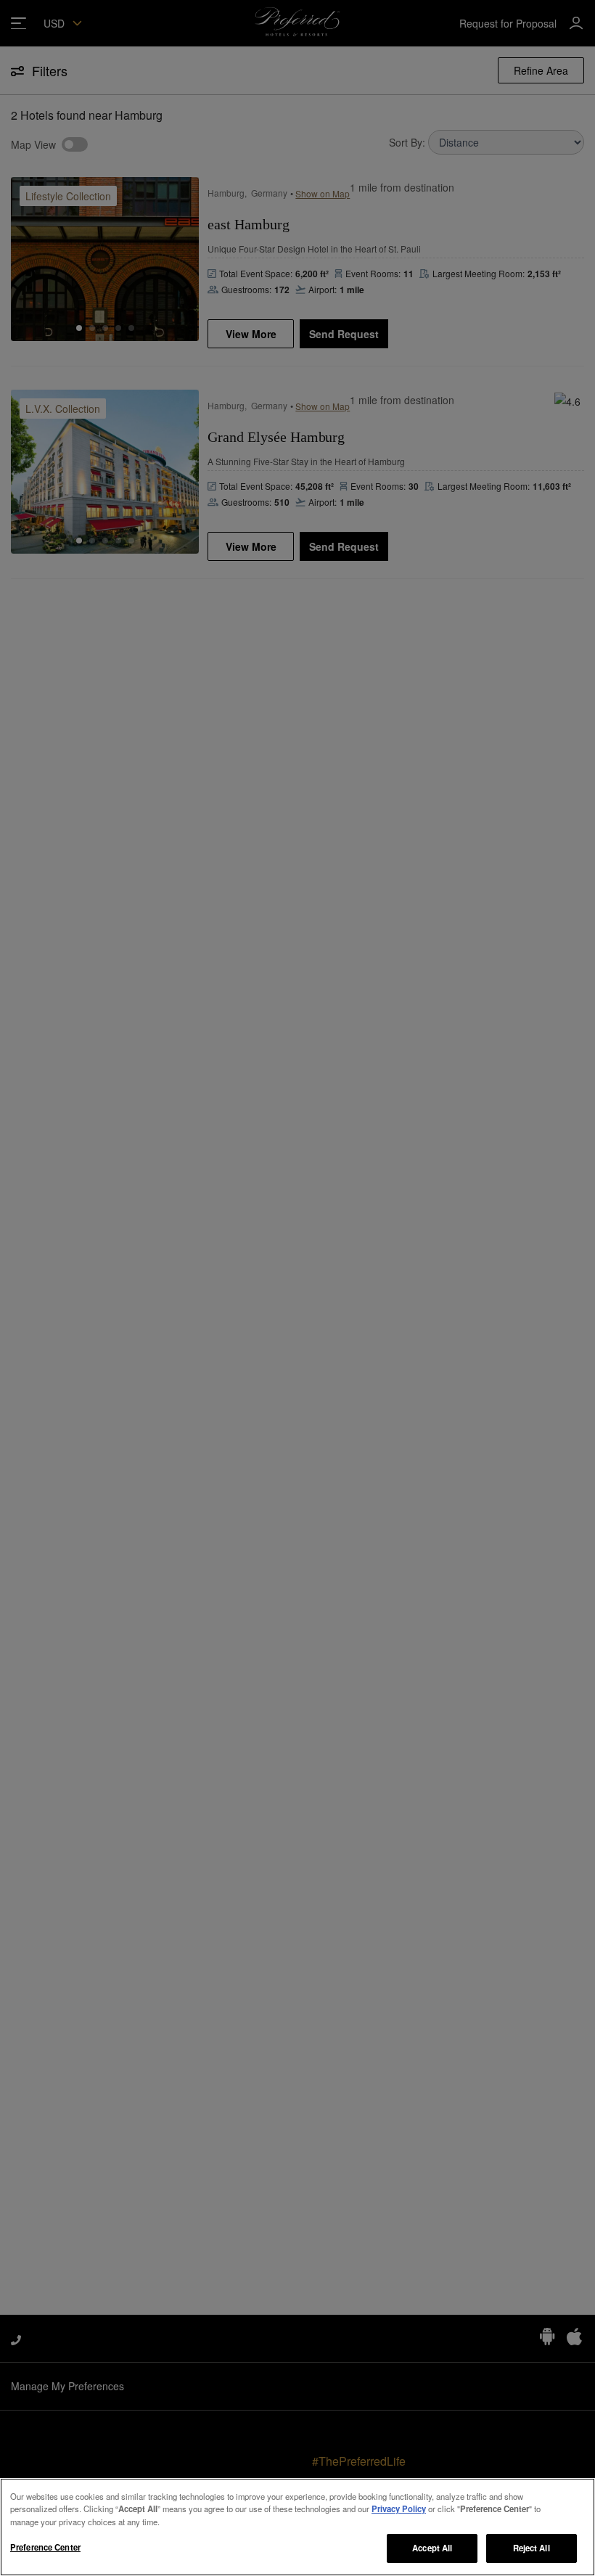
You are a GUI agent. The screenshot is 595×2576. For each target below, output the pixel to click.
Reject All (532, 2548)
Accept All (432, 2548)
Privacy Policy (399, 2509)
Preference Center (45, 2547)
